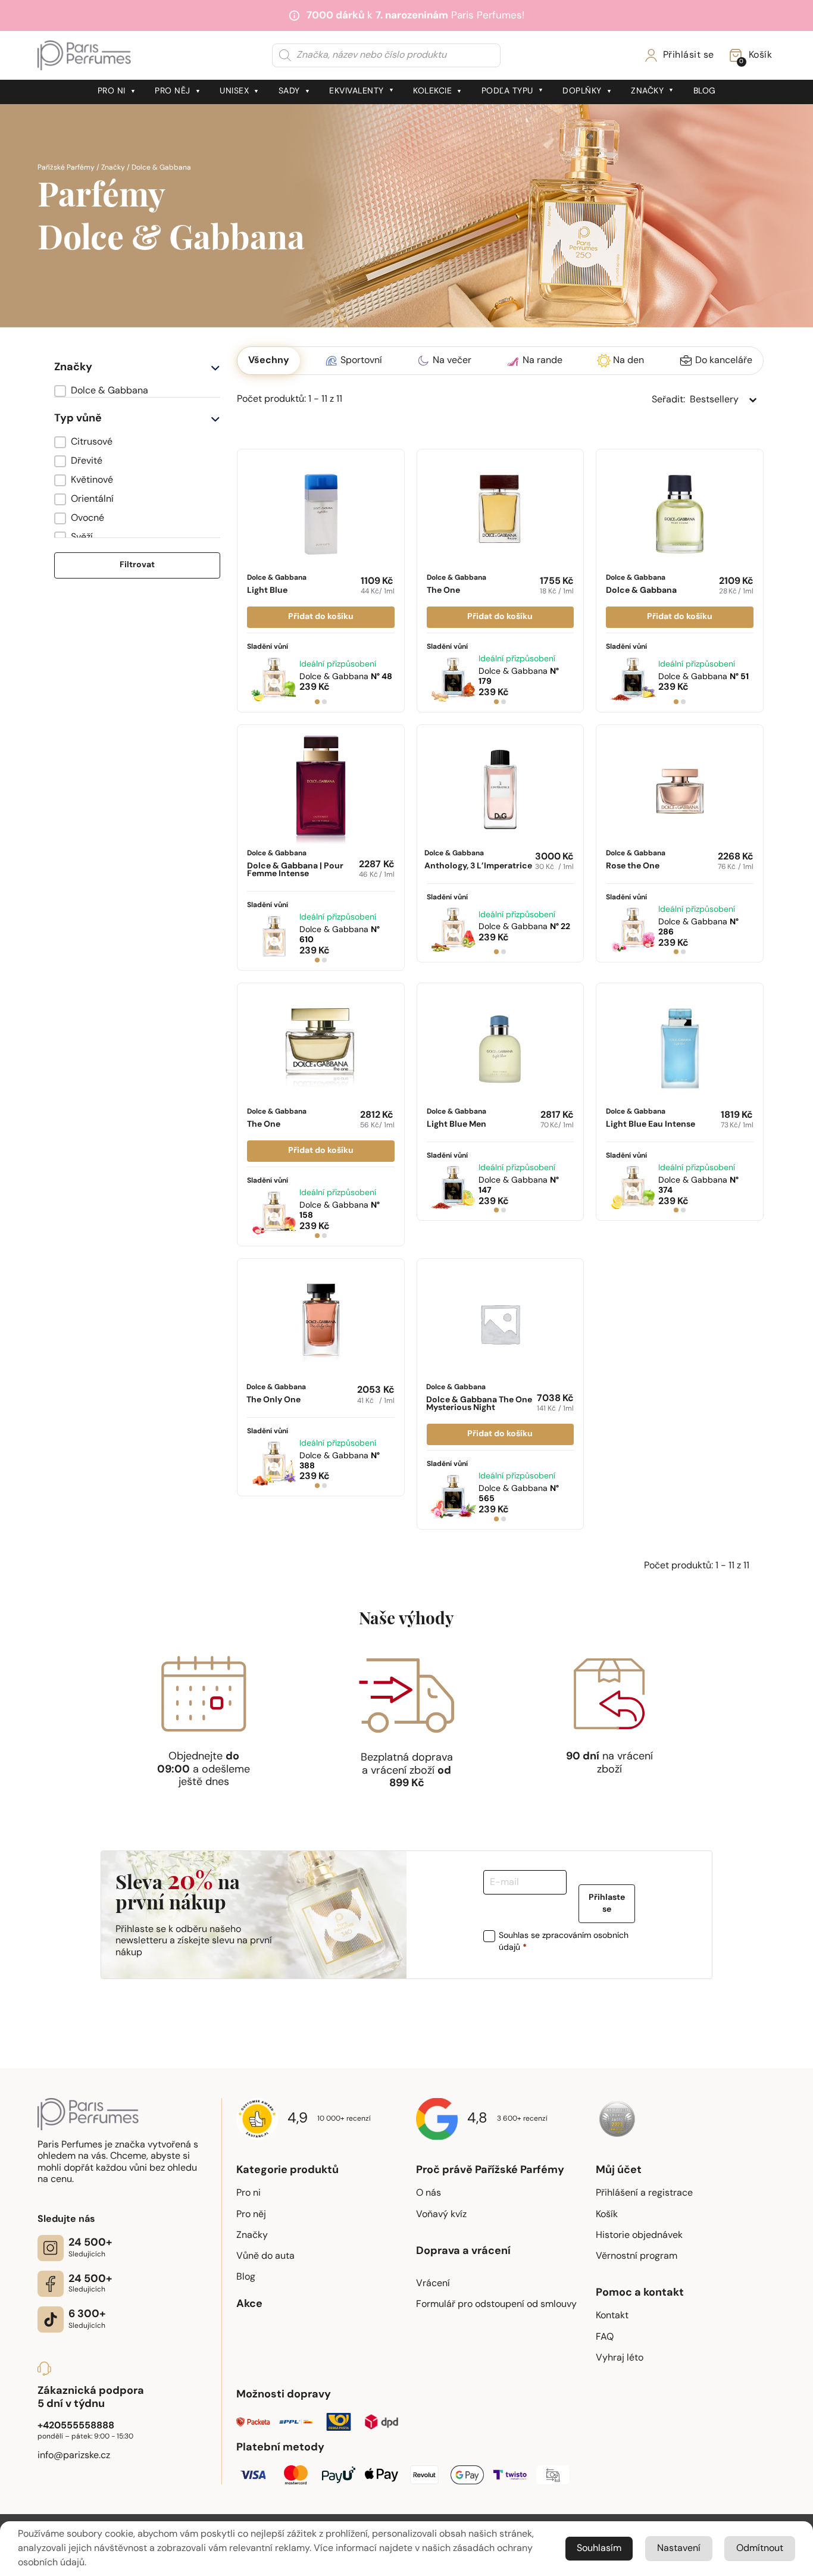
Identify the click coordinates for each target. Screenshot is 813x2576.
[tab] (317, 702)
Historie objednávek (639, 2236)
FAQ (605, 2337)
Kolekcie (432, 91)
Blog (705, 91)
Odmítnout (760, 2549)
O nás (429, 2193)
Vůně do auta (265, 2256)
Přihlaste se (607, 1904)
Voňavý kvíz (441, 2215)
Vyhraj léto (620, 2358)
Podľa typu (507, 91)
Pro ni (112, 91)
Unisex (234, 91)
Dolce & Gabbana (277, 585)
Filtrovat (137, 565)
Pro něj (173, 91)
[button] (137, 391)
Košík (607, 2215)
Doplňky (582, 91)
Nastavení (679, 2549)
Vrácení (433, 2284)
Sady (289, 91)
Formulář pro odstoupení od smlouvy (496, 2305)
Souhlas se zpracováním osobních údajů (564, 1942)
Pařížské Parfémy (66, 168)
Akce (249, 2305)
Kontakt (612, 2316)
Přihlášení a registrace (644, 2193)
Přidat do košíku (321, 617)
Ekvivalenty (357, 91)
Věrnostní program (637, 2256)
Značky (647, 91)
